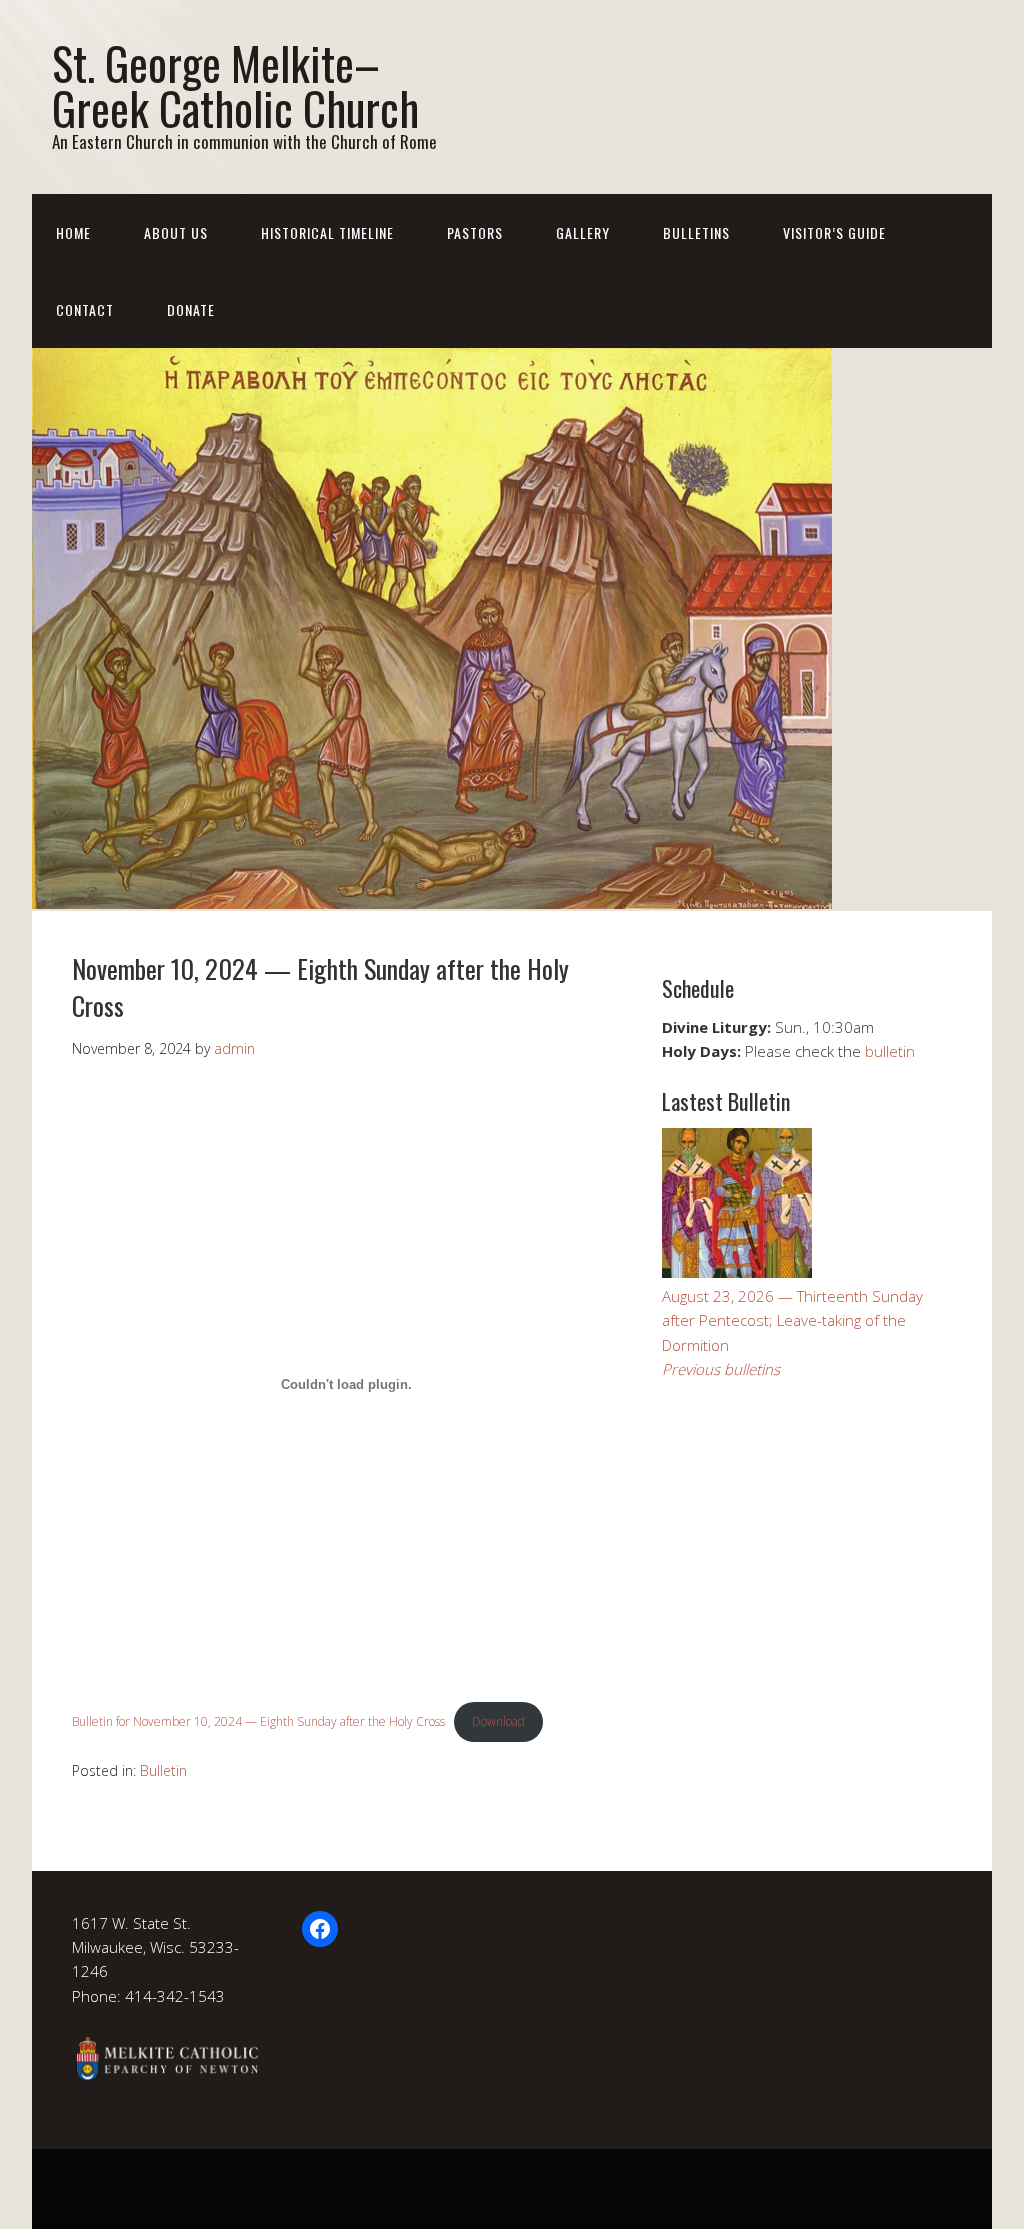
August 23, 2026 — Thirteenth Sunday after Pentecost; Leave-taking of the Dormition (792, 1320)
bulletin (890, 1051)
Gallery (583, 232)
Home (73, 232)
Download (498, 1721)
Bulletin (163, 1770)
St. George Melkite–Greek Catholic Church (235, 85)
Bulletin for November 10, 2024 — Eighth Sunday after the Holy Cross (258, 1721)
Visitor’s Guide (834, 232)
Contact (85, 309)
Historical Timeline (327, 232)
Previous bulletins (721, 1369)
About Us (176, 232)
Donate (191, 309)
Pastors (475, 232)
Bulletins (696, 232)
